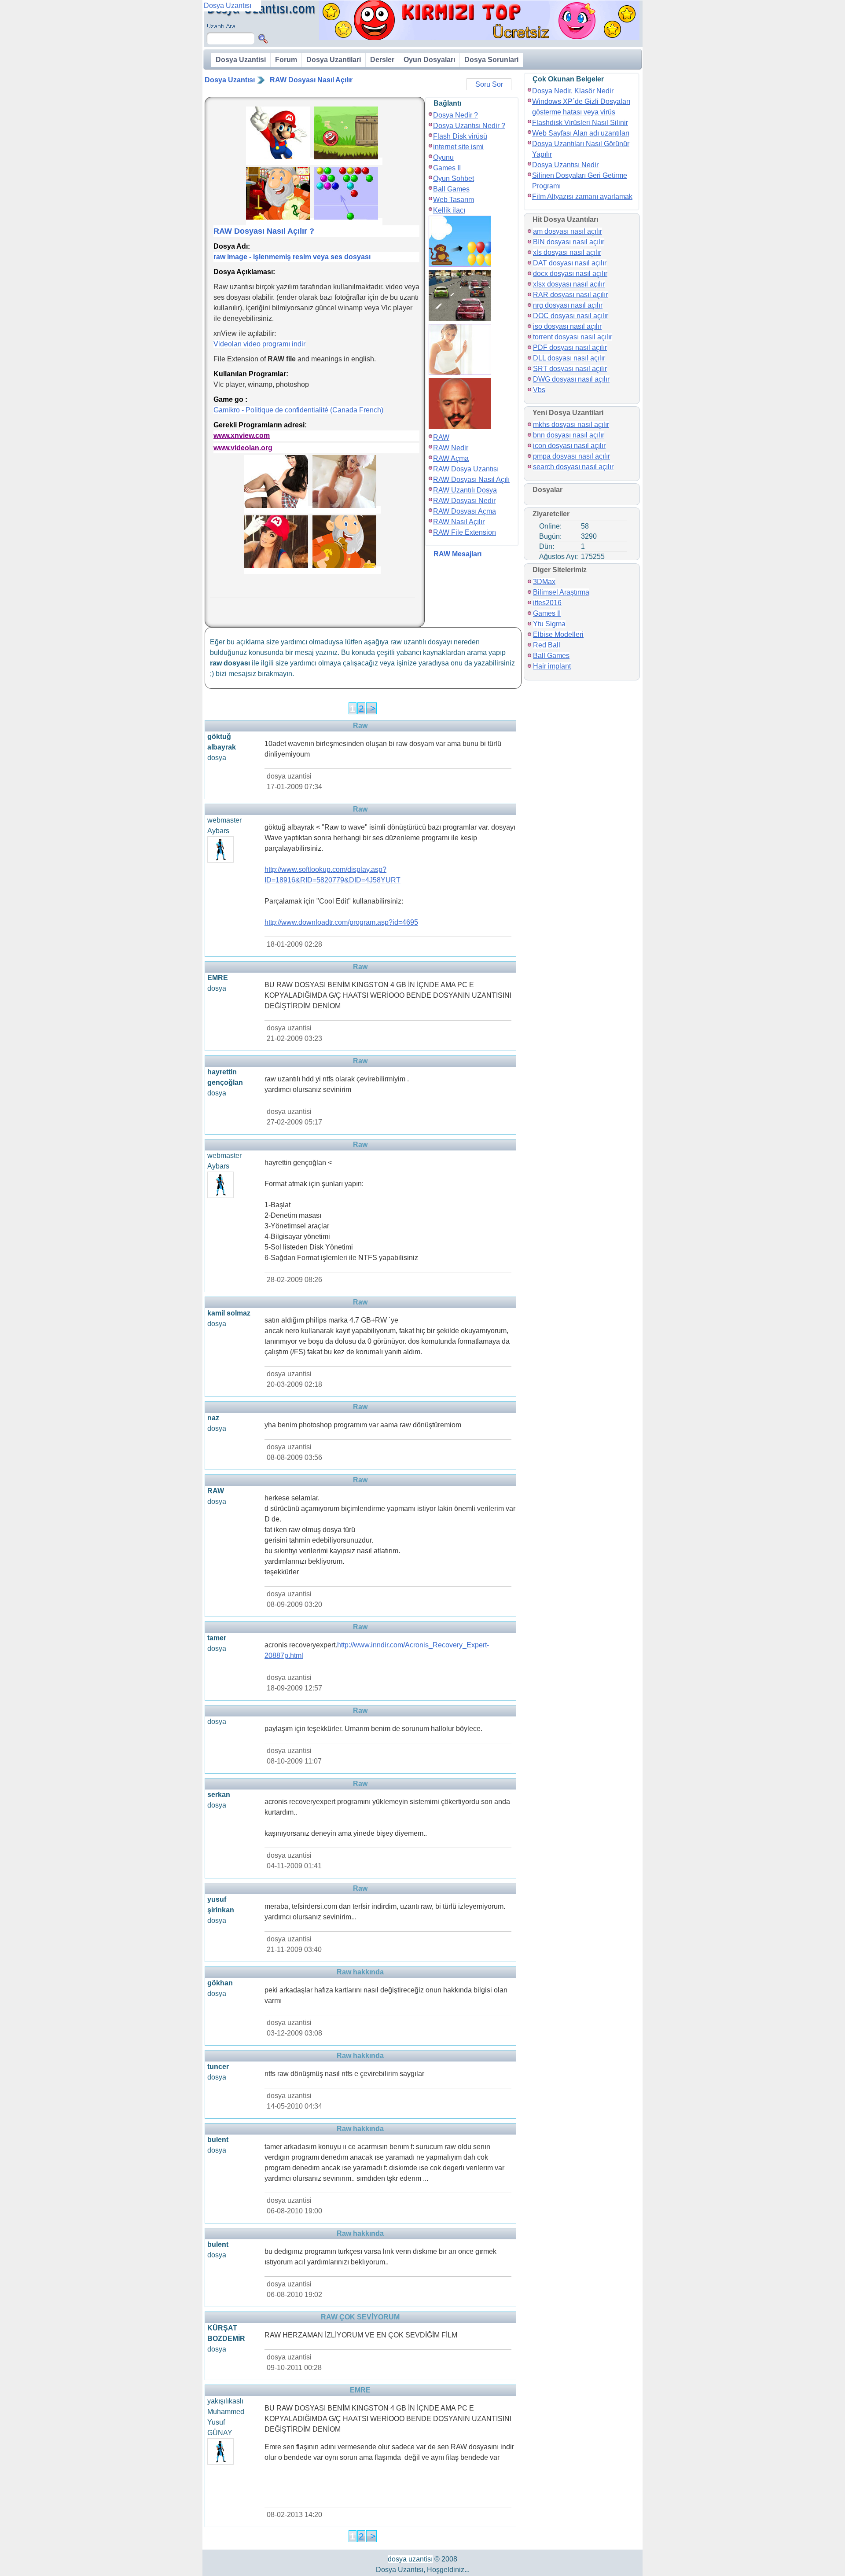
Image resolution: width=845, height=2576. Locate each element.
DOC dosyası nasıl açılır (571, 316)
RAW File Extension (465, 532)
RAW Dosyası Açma (465, 511)
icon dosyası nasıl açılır (569, 446)
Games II (447, 168)
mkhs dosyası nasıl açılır (571, 424)
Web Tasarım (454, 200)
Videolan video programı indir (259, 344)
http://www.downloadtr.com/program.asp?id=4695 (341, 922)
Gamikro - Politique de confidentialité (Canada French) (298, 410)
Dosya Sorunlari (491, 60)
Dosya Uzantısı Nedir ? (469, 126)
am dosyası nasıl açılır (568, 231)
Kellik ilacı (449, 210)
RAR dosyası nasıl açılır (570, 295)
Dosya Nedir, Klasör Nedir (573, 91)
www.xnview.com (242, 435)
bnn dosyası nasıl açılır (569, 435)
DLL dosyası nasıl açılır (569, 358)
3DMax (544, 582)
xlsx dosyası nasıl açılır (569, 284)
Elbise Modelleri (558, 634)
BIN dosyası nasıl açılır (569, 242)
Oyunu (443, 157)
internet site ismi (458, 147)
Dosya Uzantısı (230, 80)
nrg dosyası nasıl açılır (568, 305)
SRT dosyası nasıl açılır (570, 369)
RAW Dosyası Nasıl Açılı (471, 480)
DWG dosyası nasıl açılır (571, 379)
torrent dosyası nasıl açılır (573, 337)
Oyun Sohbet (454, 178)
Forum (286, 60)
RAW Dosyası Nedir (464, 501)
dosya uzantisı (410, 2559)
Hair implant (552, 666)
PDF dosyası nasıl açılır (570, 347)
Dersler (382, 60)
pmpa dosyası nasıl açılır (571, 456)
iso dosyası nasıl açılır (567, 326)
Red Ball (547, 645)
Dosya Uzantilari (334, 60)
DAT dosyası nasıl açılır (570, 263)
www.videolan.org (243, 448)
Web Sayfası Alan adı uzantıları (581, 133)
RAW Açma (451, 458)
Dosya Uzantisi (241, 60)
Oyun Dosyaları (429, 60)
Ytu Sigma (549, 624)
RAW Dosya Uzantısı (466, 469)
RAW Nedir (451, 448)
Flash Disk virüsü (460, 136)
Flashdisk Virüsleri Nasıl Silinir (580, 123)
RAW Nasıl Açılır (459, 522)
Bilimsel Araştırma (561, 592)
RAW (441, 437)
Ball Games (451, 189)
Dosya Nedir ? (456, 115)
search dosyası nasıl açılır (573, 467)
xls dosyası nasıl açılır (567, 252)
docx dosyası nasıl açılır (570, 274)
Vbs (539, 390)
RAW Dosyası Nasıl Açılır (311, 80)
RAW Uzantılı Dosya (465, 490)
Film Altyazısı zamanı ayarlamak (582, 197)
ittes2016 (547, 603)
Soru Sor (489, 84)
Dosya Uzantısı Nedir (565, 165)
